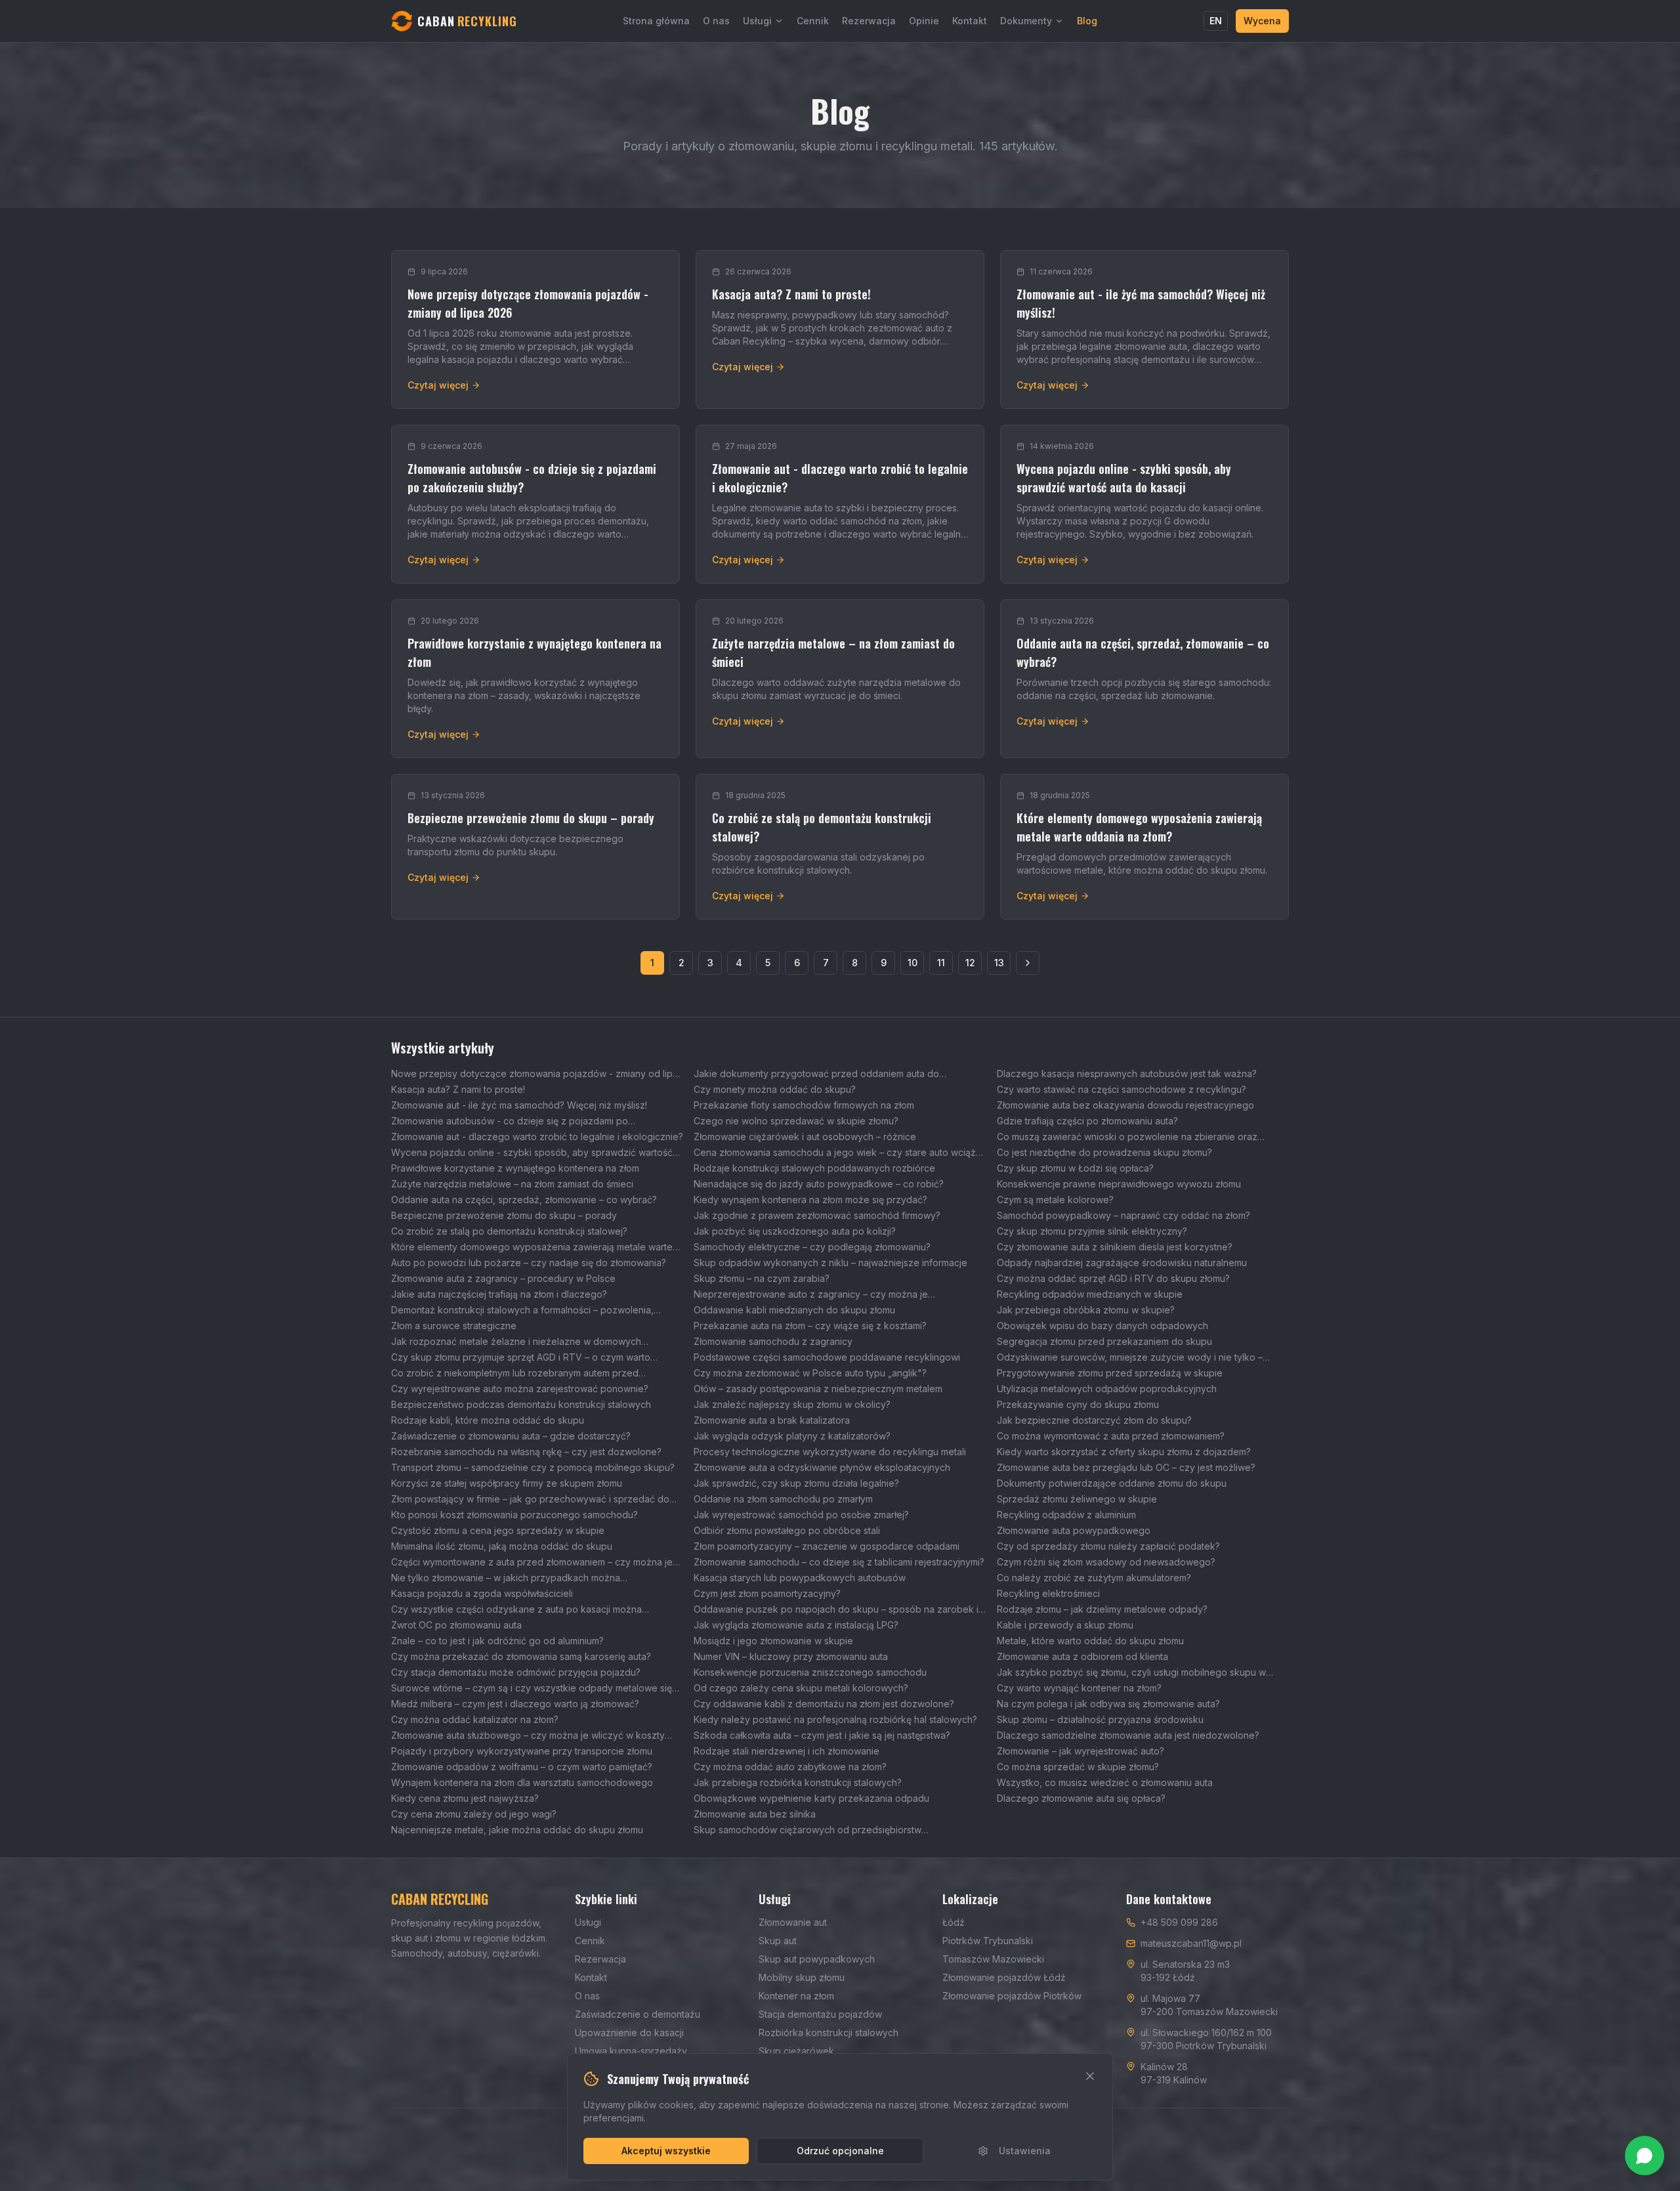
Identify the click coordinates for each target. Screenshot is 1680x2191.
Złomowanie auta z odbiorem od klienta (1082, 1656)
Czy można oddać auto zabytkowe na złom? (790, 1767)
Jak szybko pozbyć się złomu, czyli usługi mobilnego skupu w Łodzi (1131, 1673)
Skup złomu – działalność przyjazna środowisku (1100, 1719)
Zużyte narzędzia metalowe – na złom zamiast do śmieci (512, 1184)
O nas (716, 21)
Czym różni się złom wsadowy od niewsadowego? (1106, 1562)
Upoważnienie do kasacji (629, 2032)
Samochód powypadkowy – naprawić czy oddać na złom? (1123, 1215)
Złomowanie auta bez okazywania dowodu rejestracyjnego (1125, 1105)
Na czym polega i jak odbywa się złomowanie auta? (1108, 1704)
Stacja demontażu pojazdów (820, 2014)
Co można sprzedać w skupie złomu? (1078, 1767)
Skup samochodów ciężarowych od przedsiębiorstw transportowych (808, 1830)
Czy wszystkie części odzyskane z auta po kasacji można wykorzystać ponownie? (516, 1610)
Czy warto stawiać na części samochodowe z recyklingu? (1122, 1089)
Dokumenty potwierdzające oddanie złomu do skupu (1112, 1483)
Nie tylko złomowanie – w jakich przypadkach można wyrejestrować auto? (506, 1578)
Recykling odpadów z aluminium (1066, 1515)
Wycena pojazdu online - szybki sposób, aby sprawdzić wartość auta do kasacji (532, 1153)
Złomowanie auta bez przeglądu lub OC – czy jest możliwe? (1126, 1467)
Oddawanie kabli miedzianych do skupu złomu (794, 1310)
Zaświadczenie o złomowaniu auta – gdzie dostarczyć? (511, 1436)
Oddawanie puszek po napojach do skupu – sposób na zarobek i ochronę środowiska (836, 1610)
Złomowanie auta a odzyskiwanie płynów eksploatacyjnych (822, 1467)
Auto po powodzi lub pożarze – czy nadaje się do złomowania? (529, 1263)
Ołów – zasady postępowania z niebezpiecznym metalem (818, 1389)
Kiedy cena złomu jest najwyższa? (465, 1798)
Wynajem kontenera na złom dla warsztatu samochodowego (522, 1782)
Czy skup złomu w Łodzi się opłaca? (1075, 1168)
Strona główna (656, 21)
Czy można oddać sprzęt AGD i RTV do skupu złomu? (1113, 1278)
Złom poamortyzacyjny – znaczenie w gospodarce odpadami (827, 1546)
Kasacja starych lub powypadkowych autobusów (800, 1578)
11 (941, 963)
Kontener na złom (796, 1996)
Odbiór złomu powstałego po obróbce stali (787, 1530)
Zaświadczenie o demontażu (638, 2014)
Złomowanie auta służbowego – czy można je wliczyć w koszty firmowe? (528, 1736)
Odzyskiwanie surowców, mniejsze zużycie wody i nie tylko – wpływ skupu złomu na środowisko (1130, 1358)
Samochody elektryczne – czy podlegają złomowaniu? (812, 1247)
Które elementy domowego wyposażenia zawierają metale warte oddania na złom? (532, 1247)
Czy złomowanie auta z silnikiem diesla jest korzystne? (1115, 1247)
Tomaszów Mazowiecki (993, 1959)
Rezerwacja (869, 21)
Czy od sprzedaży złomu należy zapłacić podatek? (1108, 1546)
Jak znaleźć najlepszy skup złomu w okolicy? (792, 1404)
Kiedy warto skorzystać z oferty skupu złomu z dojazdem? (1124, 1452)
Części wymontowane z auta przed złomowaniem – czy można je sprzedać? (532, 1563)
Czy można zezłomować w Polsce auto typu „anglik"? (810, 1373)
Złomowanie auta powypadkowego (1074, 1530)
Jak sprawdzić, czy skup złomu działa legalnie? (796, 1483)
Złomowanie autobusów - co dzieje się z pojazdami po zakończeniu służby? (510, 1121)
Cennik (813, 21)
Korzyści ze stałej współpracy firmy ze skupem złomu (507, 1483)
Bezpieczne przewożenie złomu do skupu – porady (504, 1215)
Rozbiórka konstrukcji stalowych (829, 2032)
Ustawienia (1025, 2151)
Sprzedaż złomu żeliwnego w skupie (1077, 1499)
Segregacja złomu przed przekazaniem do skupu (1104, 1341)
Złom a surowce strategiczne (454, 1326)
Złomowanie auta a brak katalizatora (772, 1420)
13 (999, 963)
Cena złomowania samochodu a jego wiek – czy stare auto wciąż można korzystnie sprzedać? (835, 1153)
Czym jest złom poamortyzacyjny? (767, 1593)
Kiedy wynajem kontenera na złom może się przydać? (810, 1200)
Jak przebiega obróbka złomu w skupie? (1086, 1310)
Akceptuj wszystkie (666, 2151)
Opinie (924, 21)
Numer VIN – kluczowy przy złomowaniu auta (791, 1656)
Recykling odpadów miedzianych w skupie (1090, 1294)
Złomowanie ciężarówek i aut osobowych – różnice (805, 1137)
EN (1216, 21)
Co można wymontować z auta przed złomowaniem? (1111, 1436)
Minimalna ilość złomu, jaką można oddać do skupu (502, 1546)
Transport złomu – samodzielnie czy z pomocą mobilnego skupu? (533, 1467)
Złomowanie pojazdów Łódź (1004, 1977)
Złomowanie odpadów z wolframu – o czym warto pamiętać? (522, 1767)
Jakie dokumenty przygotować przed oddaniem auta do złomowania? (816, 1074)
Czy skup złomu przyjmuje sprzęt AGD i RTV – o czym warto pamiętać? (521, 1358)
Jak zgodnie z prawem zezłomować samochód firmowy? (817, 1215)
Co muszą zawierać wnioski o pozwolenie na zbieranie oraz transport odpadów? (1127, 1137)
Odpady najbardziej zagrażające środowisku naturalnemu (1122, 1263)
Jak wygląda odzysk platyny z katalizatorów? (792, 1436)
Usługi (757, 21)
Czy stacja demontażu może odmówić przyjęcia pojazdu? (516, 1672)
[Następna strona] (1028, 963)
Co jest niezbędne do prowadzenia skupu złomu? (1104, 1152)
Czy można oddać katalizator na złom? (475, 1719)
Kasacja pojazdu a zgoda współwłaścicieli (482, 1593)
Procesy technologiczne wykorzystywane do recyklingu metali (830, 1452)
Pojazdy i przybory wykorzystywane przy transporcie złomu (522, 1751)
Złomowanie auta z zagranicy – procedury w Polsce (503, 1278)
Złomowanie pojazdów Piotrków (1012, 1996)
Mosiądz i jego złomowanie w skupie (773, 1641)
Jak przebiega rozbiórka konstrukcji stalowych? (798, 1782)
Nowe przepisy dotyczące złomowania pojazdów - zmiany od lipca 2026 (537, 1074)
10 (913, 963)
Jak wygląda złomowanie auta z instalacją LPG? (796, 1625)
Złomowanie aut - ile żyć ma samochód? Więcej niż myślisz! (519, 1105)
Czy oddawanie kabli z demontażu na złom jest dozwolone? (824, 1704)
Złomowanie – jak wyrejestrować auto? (1081, 1751)
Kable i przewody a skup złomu (1065, 1625)
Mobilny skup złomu (802, 1977)
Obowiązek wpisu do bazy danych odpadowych (1102, 1326)
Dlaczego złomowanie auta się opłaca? (1081, 1798)
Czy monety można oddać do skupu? (775, 1089)
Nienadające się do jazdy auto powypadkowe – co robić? (819, 1184)
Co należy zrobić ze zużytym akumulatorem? (1094, 1578)
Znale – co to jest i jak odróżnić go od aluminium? (497, 1641)
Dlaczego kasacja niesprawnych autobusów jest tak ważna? (1127, 1074)
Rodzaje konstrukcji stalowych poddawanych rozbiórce (814, 1168)
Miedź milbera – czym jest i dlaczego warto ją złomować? (515, 1704)
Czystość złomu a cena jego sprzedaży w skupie (498, 1530)
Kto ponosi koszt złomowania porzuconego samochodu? (514, 1515)
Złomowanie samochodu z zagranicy (773, 1341)
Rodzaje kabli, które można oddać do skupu (488, 1420)
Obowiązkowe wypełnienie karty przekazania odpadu (811, 1798)
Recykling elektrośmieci (1048, 1593)
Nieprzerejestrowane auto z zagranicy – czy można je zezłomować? (811, 1295)
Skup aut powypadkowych (817, 1959)
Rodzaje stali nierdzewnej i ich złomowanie (787, 1751)
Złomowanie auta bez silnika (755, 1814)
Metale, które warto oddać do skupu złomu (1090, 1641)
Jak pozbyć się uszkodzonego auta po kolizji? (795, 1231)
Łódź (954, 1922)
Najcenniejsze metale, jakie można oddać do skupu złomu (517, 1830)
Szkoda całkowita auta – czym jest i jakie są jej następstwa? (822, 1735)
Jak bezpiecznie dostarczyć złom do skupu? (1094, 1420)
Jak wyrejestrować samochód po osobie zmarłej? (801, 1515)
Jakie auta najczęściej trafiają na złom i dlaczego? (499, 1294)
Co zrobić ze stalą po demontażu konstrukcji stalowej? (509, 1231)
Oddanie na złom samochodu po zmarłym (783, 1499)
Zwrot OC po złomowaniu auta (456, 1625)
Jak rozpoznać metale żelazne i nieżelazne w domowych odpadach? (516, 1342)
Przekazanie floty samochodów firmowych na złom (804, 1105)
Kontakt (970, 21)
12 (970, 963)
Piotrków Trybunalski (988, 1941)
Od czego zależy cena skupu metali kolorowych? (801, 1688)
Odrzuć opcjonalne (840, 2151)
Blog (1087, 21)
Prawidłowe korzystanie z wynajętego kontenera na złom (515, 1168)
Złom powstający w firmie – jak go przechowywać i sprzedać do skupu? (530, 1500)
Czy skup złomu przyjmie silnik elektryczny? (1092, 1231)
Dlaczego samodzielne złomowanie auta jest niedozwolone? (1128, 1735)
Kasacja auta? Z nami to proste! (458, 1089)
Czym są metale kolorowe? (1055, 1200)
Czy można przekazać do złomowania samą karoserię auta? (521, 1656)
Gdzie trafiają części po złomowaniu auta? (1087, 1121)
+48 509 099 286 (1179, 1922)
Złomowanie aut (793, 1922)
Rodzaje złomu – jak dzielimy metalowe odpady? (1102, 1609)
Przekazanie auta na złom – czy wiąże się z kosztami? (810, 1326)
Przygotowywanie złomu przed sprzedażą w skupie (1110, 1373)
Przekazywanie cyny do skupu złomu (1078, 1404)
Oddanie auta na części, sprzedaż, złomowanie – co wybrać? (524, 1200)
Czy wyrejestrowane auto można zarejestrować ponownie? (520, 1389)
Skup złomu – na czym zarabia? (762, 1278)
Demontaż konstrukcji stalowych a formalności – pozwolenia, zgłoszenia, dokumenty (522, 1310)
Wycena (1262, 21)
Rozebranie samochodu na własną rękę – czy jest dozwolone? (526, 1452)
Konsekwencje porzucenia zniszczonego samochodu (810, 1672)
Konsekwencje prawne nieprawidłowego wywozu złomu (1119, 1184)
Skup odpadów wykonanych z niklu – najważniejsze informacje (830, 1263)
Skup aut (778, 1941)
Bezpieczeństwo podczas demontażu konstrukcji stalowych (521, 1404)
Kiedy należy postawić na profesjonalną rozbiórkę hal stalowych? (835, 1719)
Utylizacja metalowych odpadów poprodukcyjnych (1107, 1389)
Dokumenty (1026, 21)
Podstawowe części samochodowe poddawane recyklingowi (827, 1357)
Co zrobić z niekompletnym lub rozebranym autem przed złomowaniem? (515, 1373)
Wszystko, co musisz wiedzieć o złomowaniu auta (1105, 1782)
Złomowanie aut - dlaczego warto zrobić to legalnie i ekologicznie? (537, 1137)
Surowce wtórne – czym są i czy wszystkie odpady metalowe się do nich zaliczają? (532, 1689)
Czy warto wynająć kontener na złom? (1079, 1688)
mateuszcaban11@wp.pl (1191, 1943)
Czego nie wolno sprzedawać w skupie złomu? (796, 1121)
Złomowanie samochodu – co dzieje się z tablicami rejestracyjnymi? (839, 1562)
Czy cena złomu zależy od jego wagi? (474, 1814)
